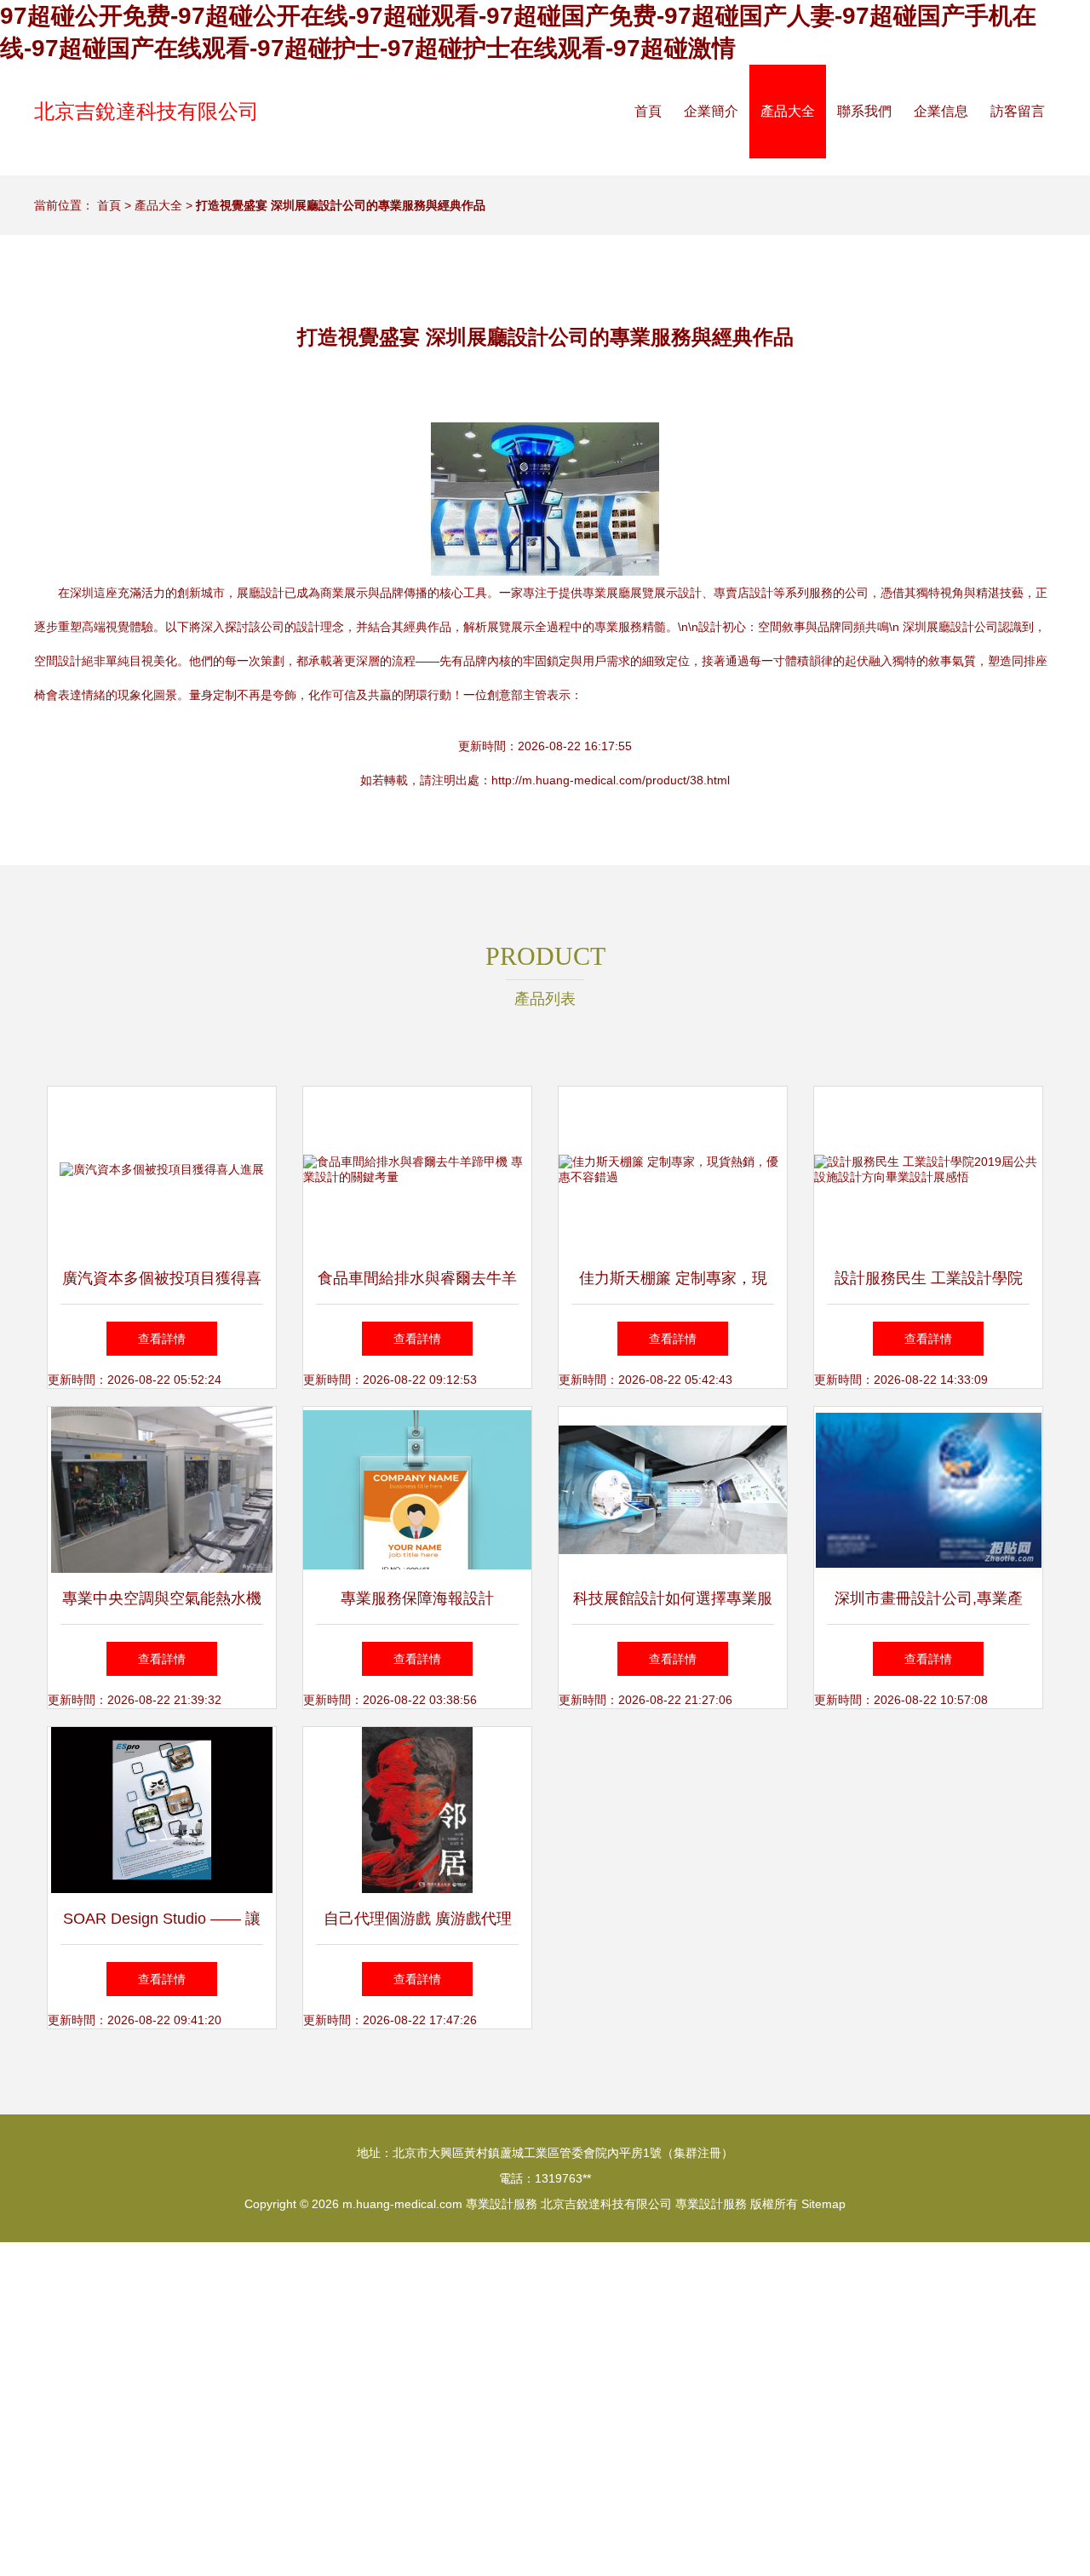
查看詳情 (162, 1339)
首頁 (648, 111)
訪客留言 (1018, 111)
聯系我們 (864, 111)
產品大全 (788, 111)
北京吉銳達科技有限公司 (146, 111)
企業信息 (941, 111)
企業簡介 (711, 111)
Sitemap (823, 2204)
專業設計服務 (502, 2204)
